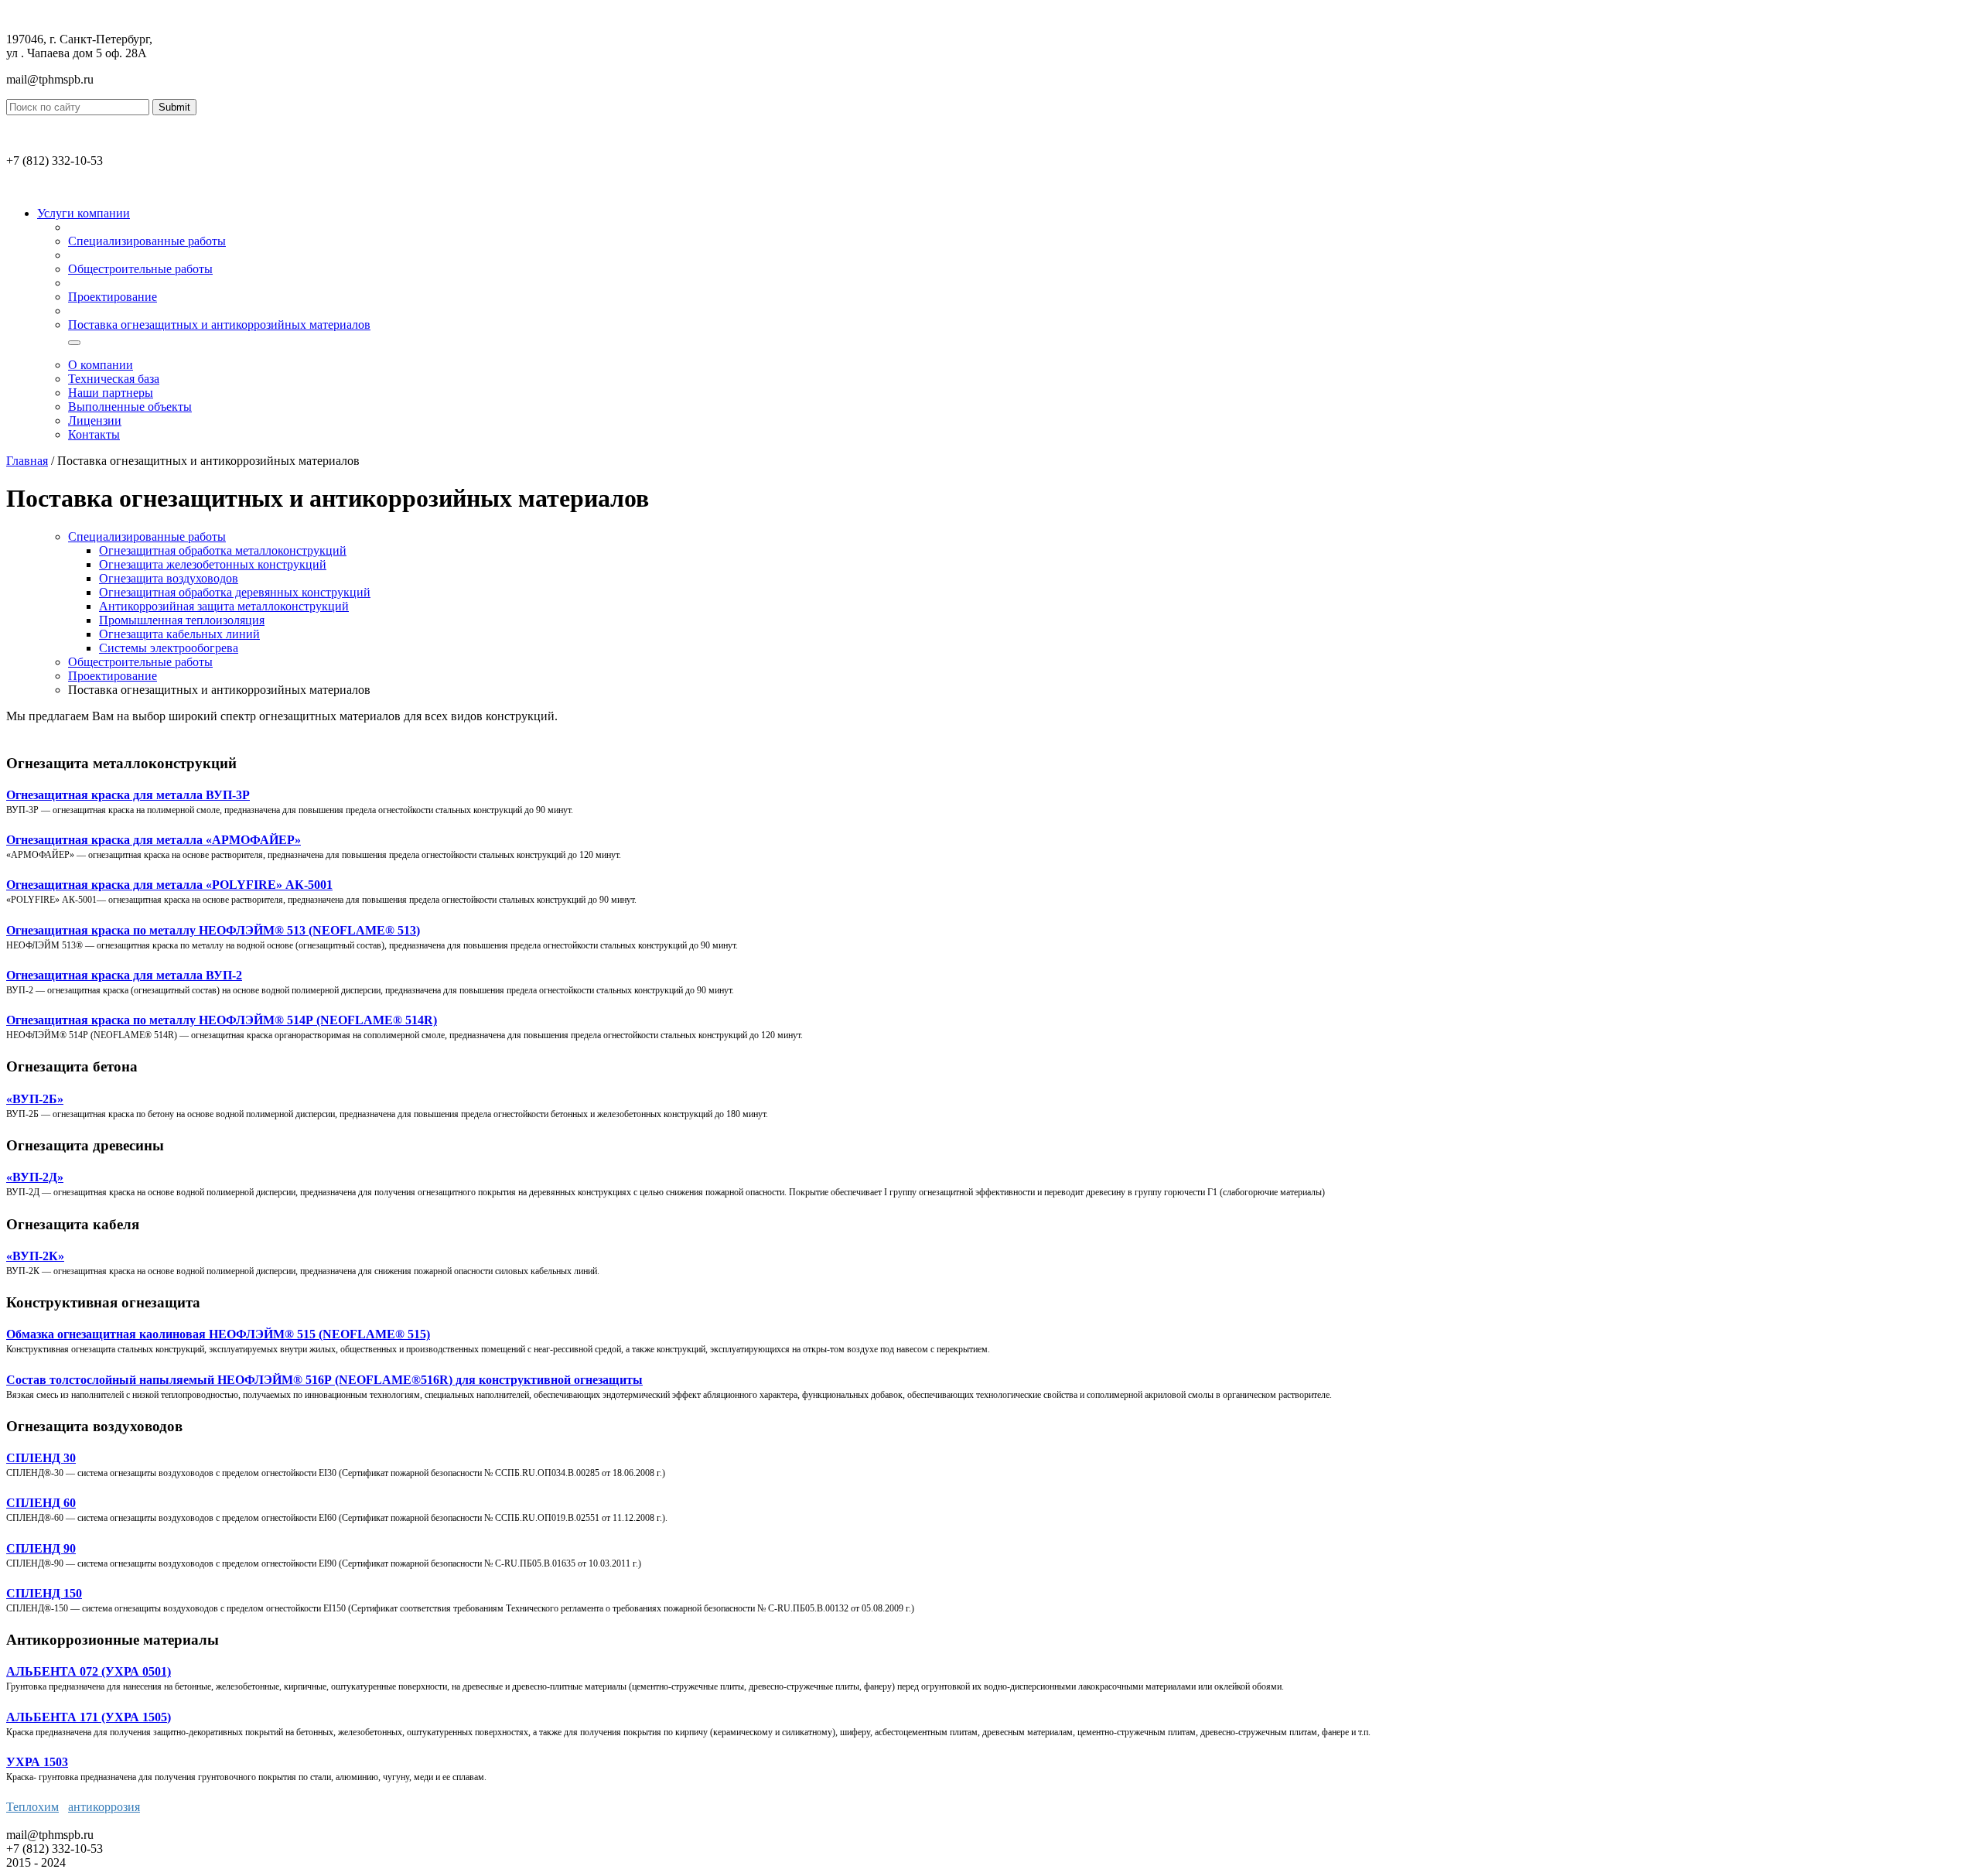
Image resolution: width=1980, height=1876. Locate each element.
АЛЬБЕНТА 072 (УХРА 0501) (89, 1671)
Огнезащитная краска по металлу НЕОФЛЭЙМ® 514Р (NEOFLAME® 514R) (222, 1020)
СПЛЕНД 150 (44, 1593)
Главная (27, 461)
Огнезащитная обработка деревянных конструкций (235, 592)
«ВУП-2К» (35, 1256)
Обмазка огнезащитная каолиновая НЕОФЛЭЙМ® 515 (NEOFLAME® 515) (218, 1334)
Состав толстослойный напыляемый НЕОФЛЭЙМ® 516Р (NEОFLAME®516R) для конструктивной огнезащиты (324, 1380)
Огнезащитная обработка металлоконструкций (223, 550)
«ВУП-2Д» (35, 1177)
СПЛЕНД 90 (41, 1548)
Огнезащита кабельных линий (179, 634)
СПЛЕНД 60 (41, 1503)
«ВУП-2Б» (35, 1099)
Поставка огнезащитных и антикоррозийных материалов (219, 325)
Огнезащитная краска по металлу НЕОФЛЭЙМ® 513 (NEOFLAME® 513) (213, 930)
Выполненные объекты (130, 407)
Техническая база (114, 379)
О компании (101, 365)
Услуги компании (84, 213)
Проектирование (113, 297)
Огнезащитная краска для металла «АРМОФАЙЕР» (154, 840)
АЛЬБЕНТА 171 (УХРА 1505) (89, 1717)
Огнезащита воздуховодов (169, 578)
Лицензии (95, 420)
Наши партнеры (111, 393)
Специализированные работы (147, 241)
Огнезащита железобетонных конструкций (213, 564)
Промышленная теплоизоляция (182, 620)
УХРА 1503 (37, 1762)
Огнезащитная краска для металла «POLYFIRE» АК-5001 (169, 885)
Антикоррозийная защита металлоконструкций (224, 606)
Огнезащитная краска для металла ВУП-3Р (128, 795)
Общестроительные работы (140, 269)
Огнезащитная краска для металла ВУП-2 (124, 975)
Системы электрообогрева (169, 648)
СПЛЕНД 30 (41, 1458)
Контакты (94, 434)
